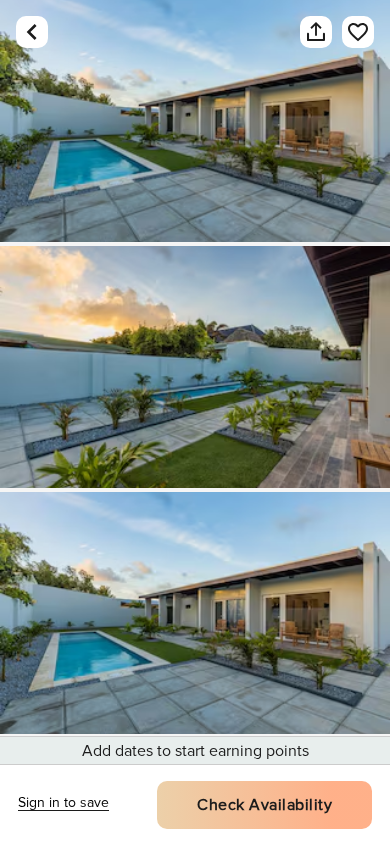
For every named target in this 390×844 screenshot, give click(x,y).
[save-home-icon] (358, 32)
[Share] (316, 32)
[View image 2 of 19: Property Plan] (195, 367)
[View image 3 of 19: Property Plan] (195, 613)
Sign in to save (63, 802)
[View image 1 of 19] (195, 121)
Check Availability (264, 805)
